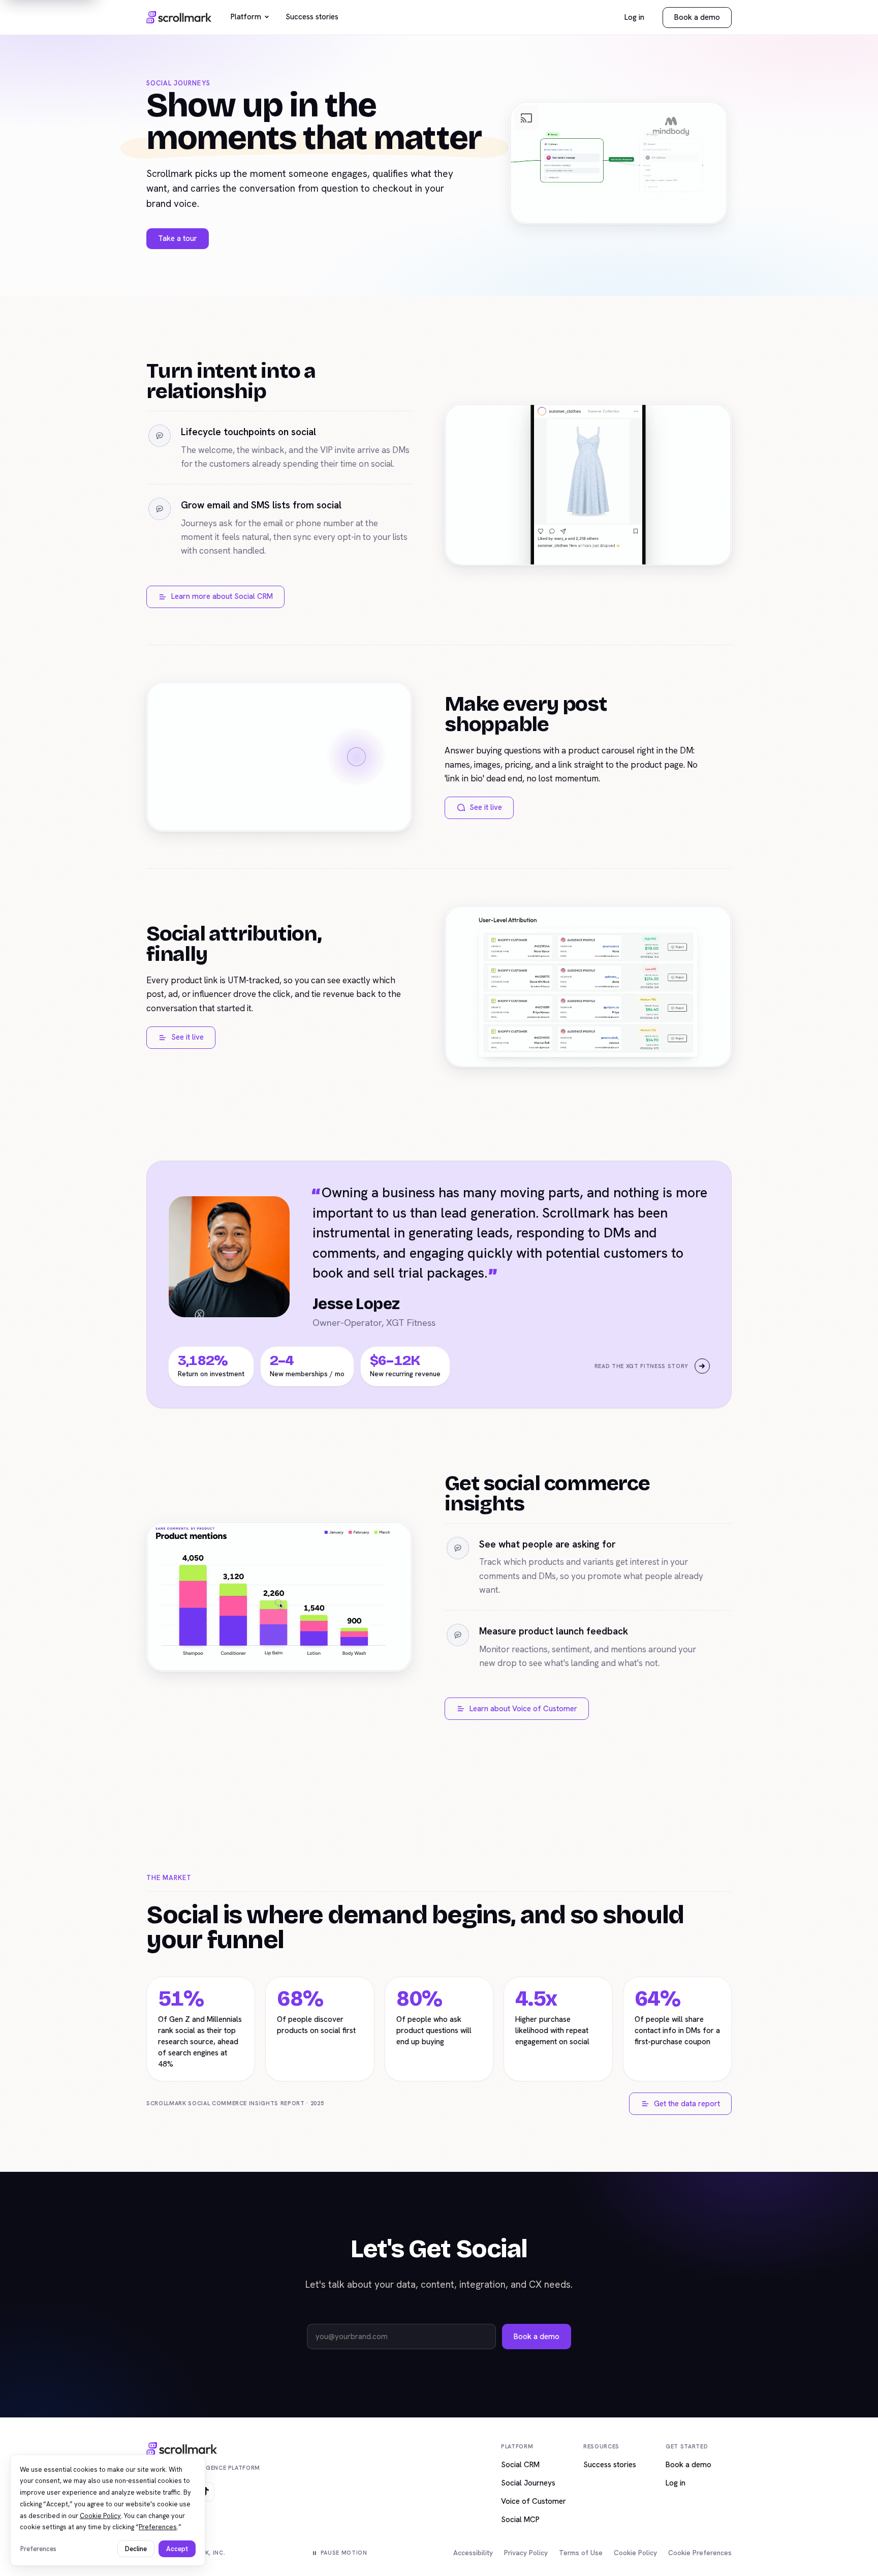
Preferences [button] (158, 2527)
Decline (136, 2549)
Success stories (312, 17)
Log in (634, 17)
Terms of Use (581, 2553)
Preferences (38, 2549)
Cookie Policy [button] (100, 2516)
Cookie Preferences (700, 2553)
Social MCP (520, 2520)
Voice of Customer (534, 2501)
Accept (177, 2549)
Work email (439, 2312)
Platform (246, 17)
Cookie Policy (635, 2553)
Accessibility (473, 2553)
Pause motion (344, 2553)
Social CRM (520, 2465)
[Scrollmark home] (179, 17)
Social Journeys (528, 2483)
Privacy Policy (526, 2553)
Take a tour (178, 238)
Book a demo (697, 17)
